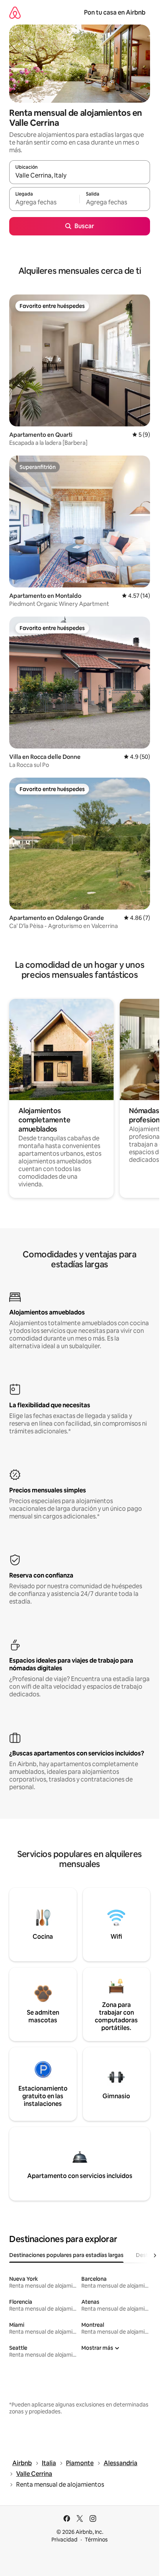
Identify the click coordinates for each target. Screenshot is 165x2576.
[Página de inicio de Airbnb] (15, 12)
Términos (96, 2540)
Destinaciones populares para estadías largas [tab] (66, 2255)
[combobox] (80, 176)
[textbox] (44, 202)
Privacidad (64, 2540)
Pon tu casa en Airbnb (115, 12)
